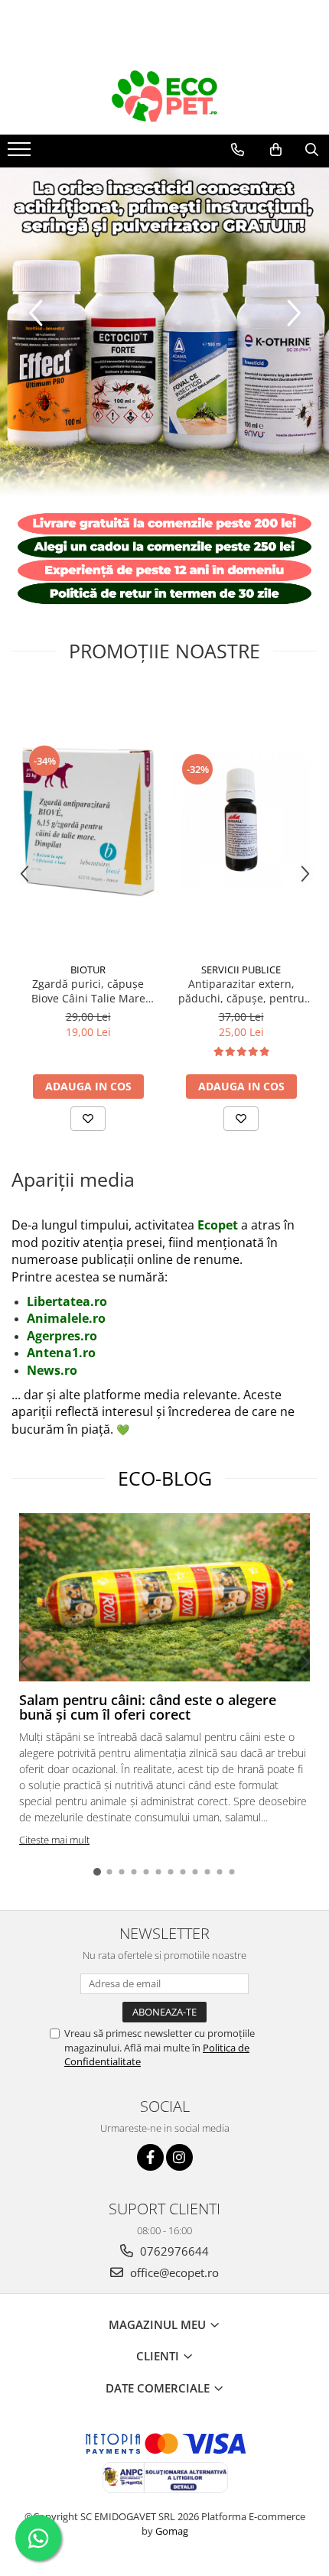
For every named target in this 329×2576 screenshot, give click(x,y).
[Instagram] (179, 2157)
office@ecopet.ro (173, 2272)
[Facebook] (150, 2157)
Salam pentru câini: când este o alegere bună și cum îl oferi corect (148, 1707)
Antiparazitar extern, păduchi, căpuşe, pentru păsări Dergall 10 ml (241, 991)
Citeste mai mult (54, 1840)
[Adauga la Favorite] (88, 1119)
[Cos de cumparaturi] (276, 150)
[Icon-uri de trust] (164, 559)
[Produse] (21, 154)
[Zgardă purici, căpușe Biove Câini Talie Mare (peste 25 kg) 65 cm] (88, 820)
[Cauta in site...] (312, 150)
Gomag (171, 2531)
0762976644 (173, 2251)
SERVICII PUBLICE (241, 970)
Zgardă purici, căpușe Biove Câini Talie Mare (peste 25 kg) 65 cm (88, 991)
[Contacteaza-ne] (238, 150)
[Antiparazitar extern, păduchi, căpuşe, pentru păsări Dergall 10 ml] (241, 820)
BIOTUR (88, 970)
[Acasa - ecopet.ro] (164, 96)
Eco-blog (165, 1478)
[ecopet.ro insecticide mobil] (164, 332)
